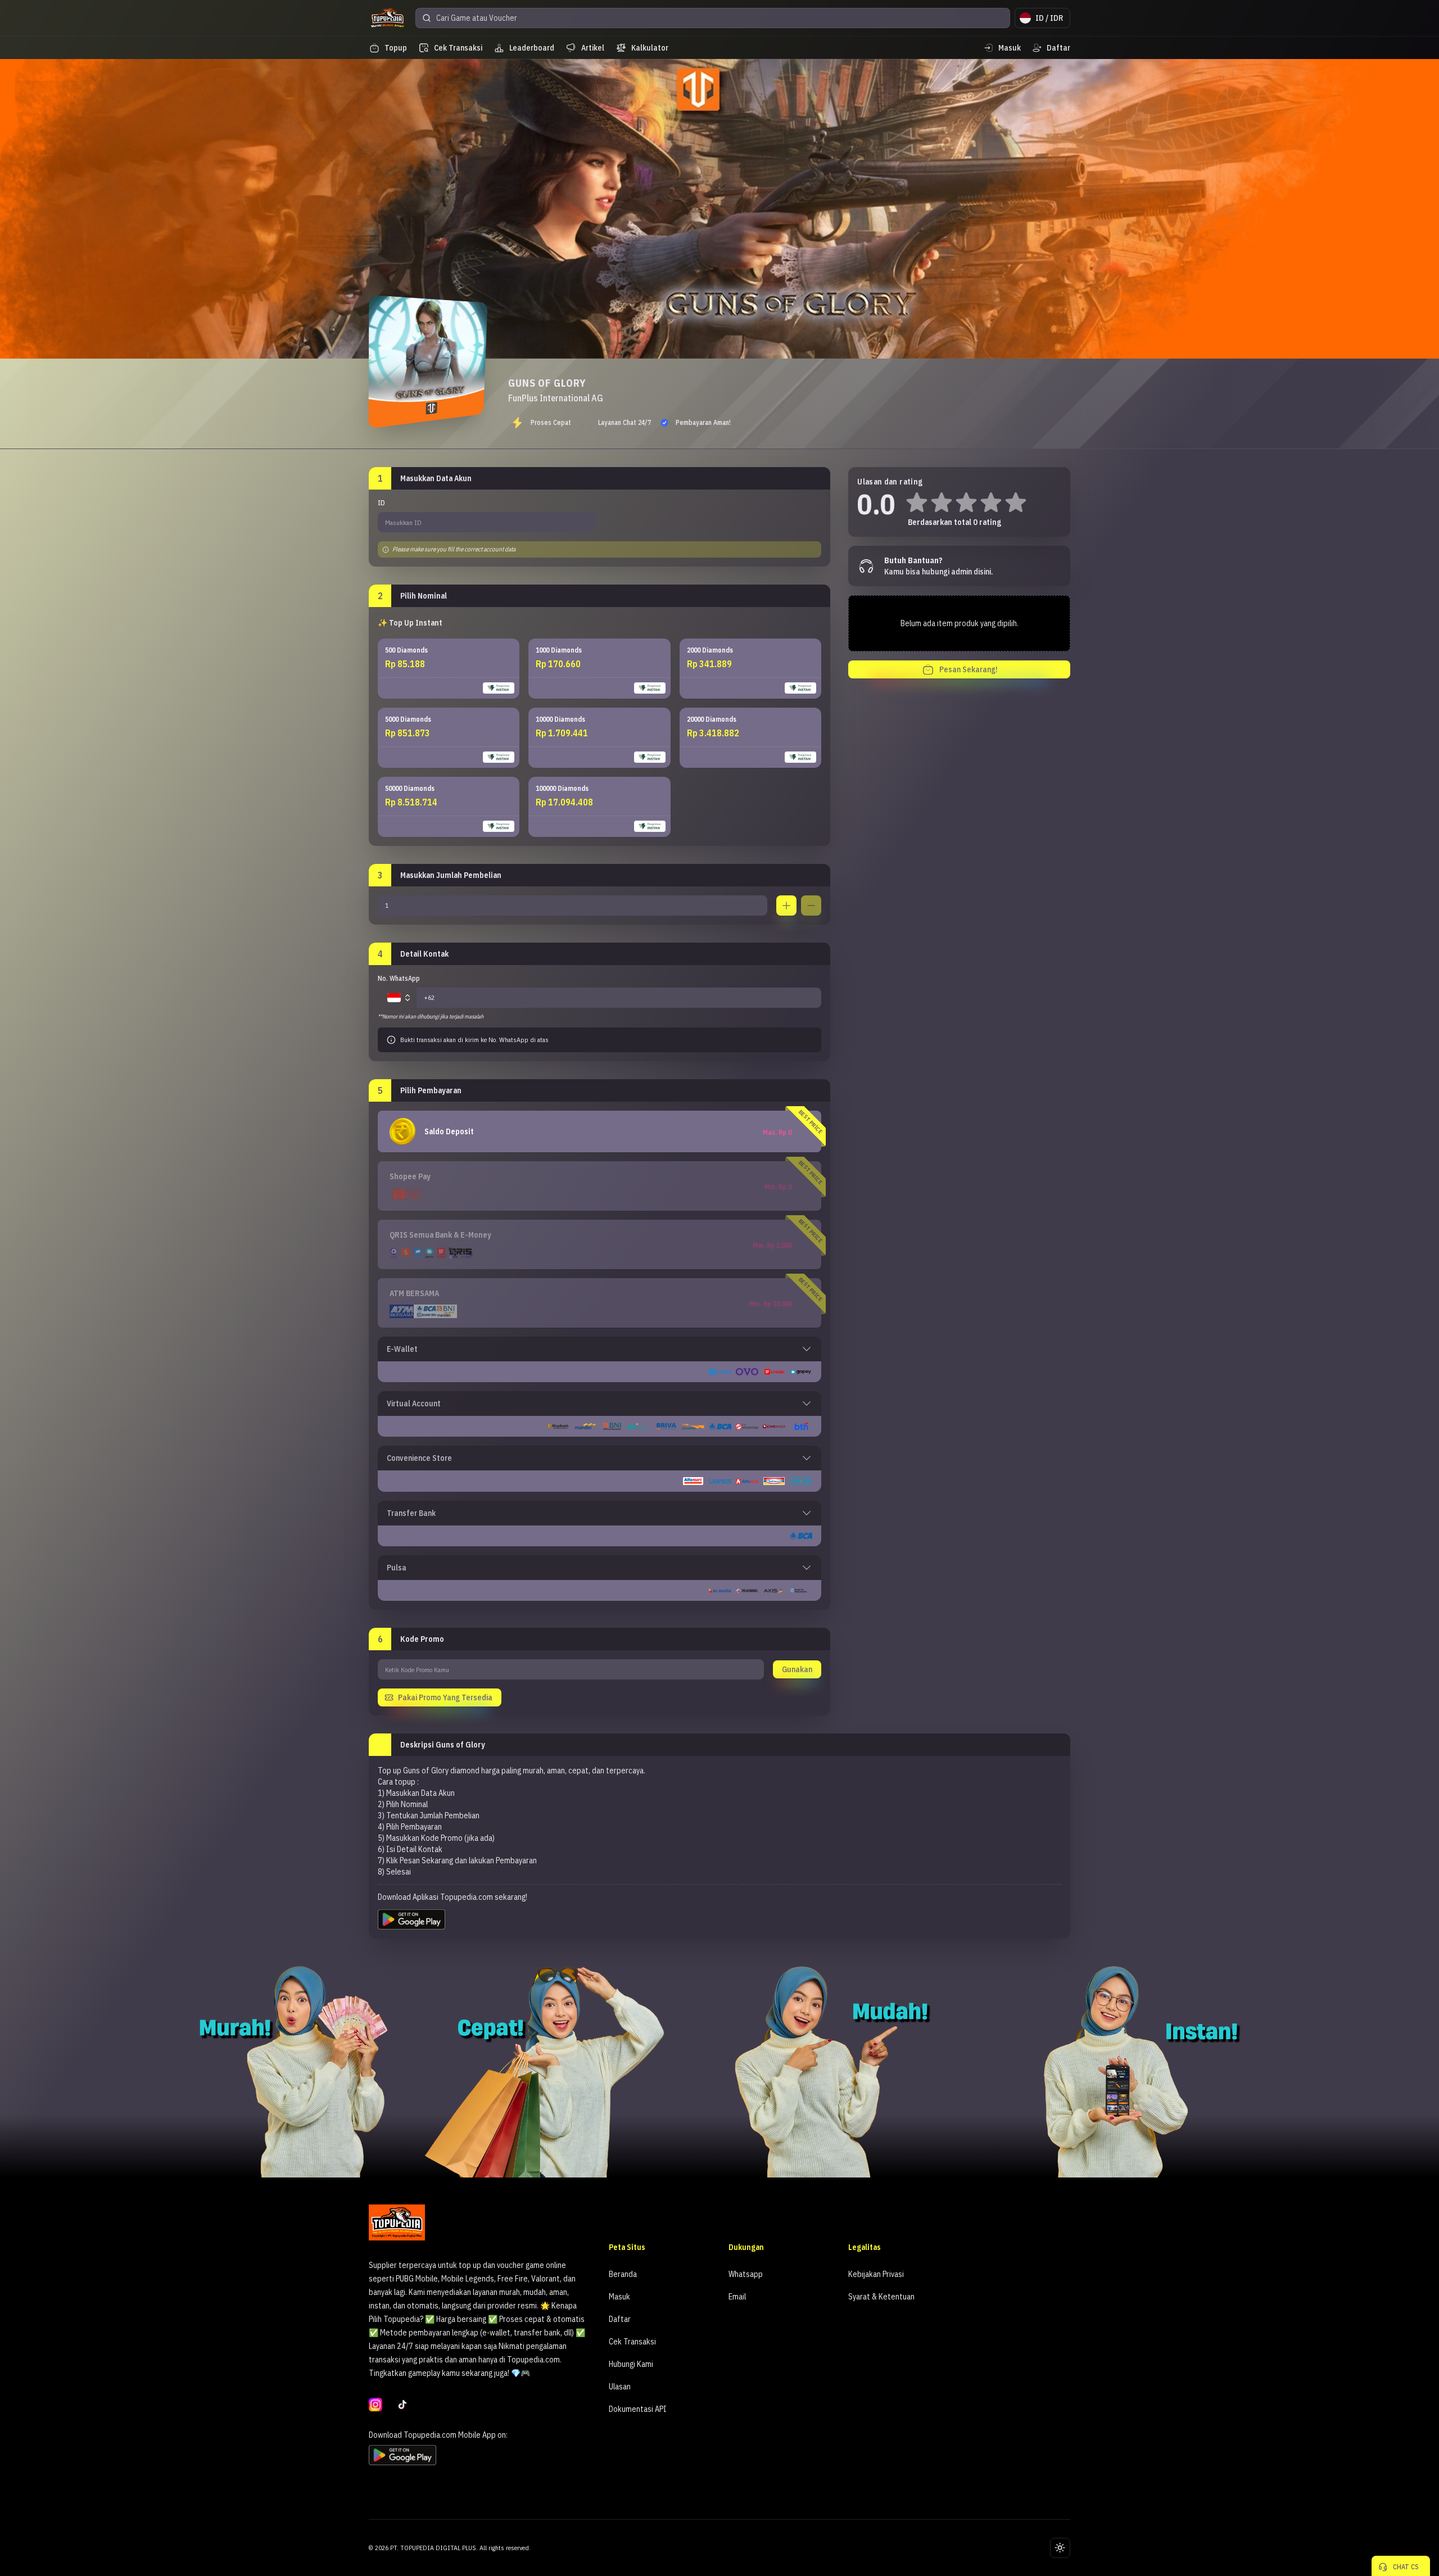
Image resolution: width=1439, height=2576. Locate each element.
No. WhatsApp (399, 978)
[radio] (449, 669)
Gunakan (797, 1669)
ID (381, 503)
